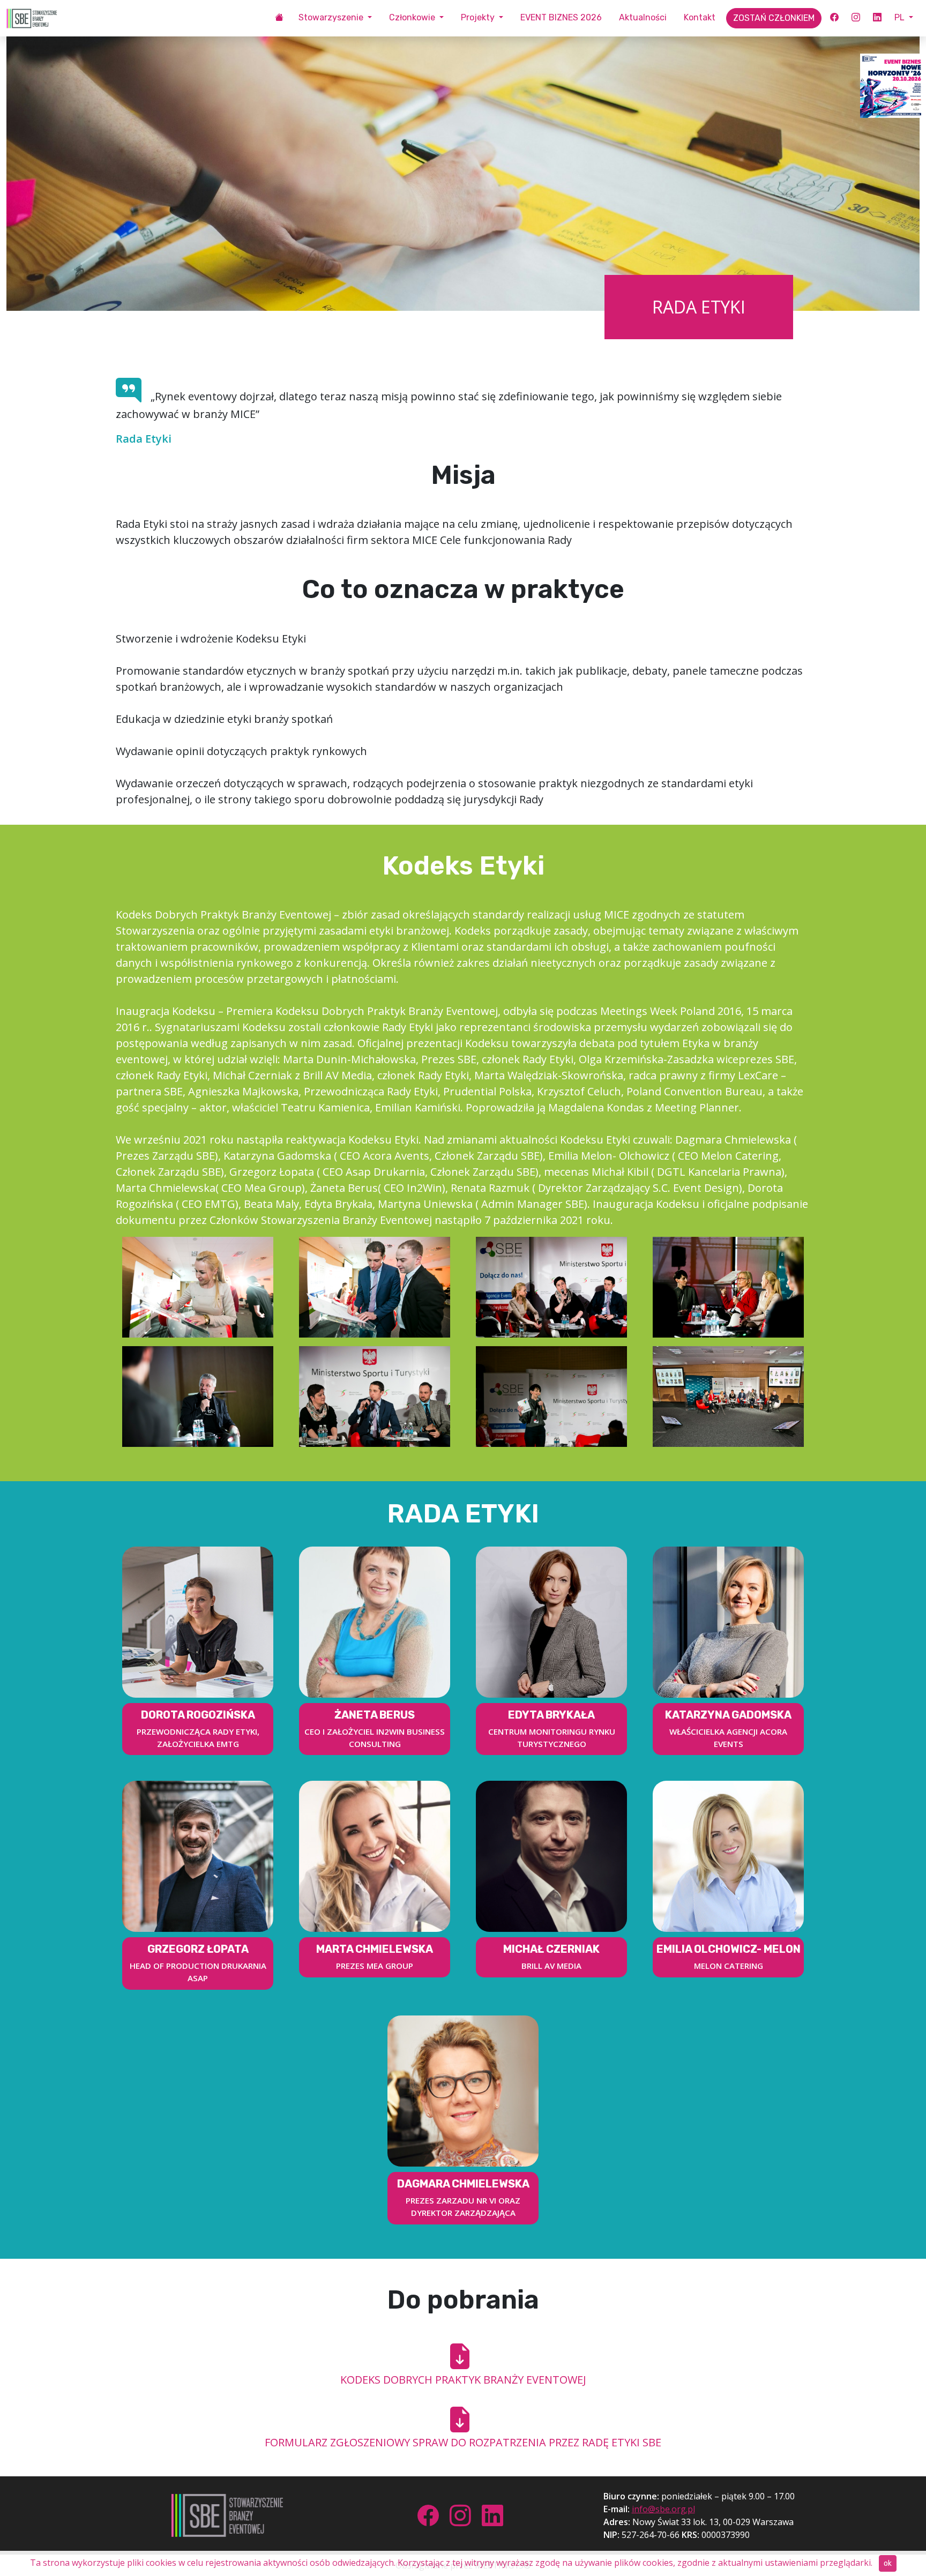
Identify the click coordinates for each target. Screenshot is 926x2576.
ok (888, 2563)
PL (901, 17)
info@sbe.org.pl (663, 2509)
